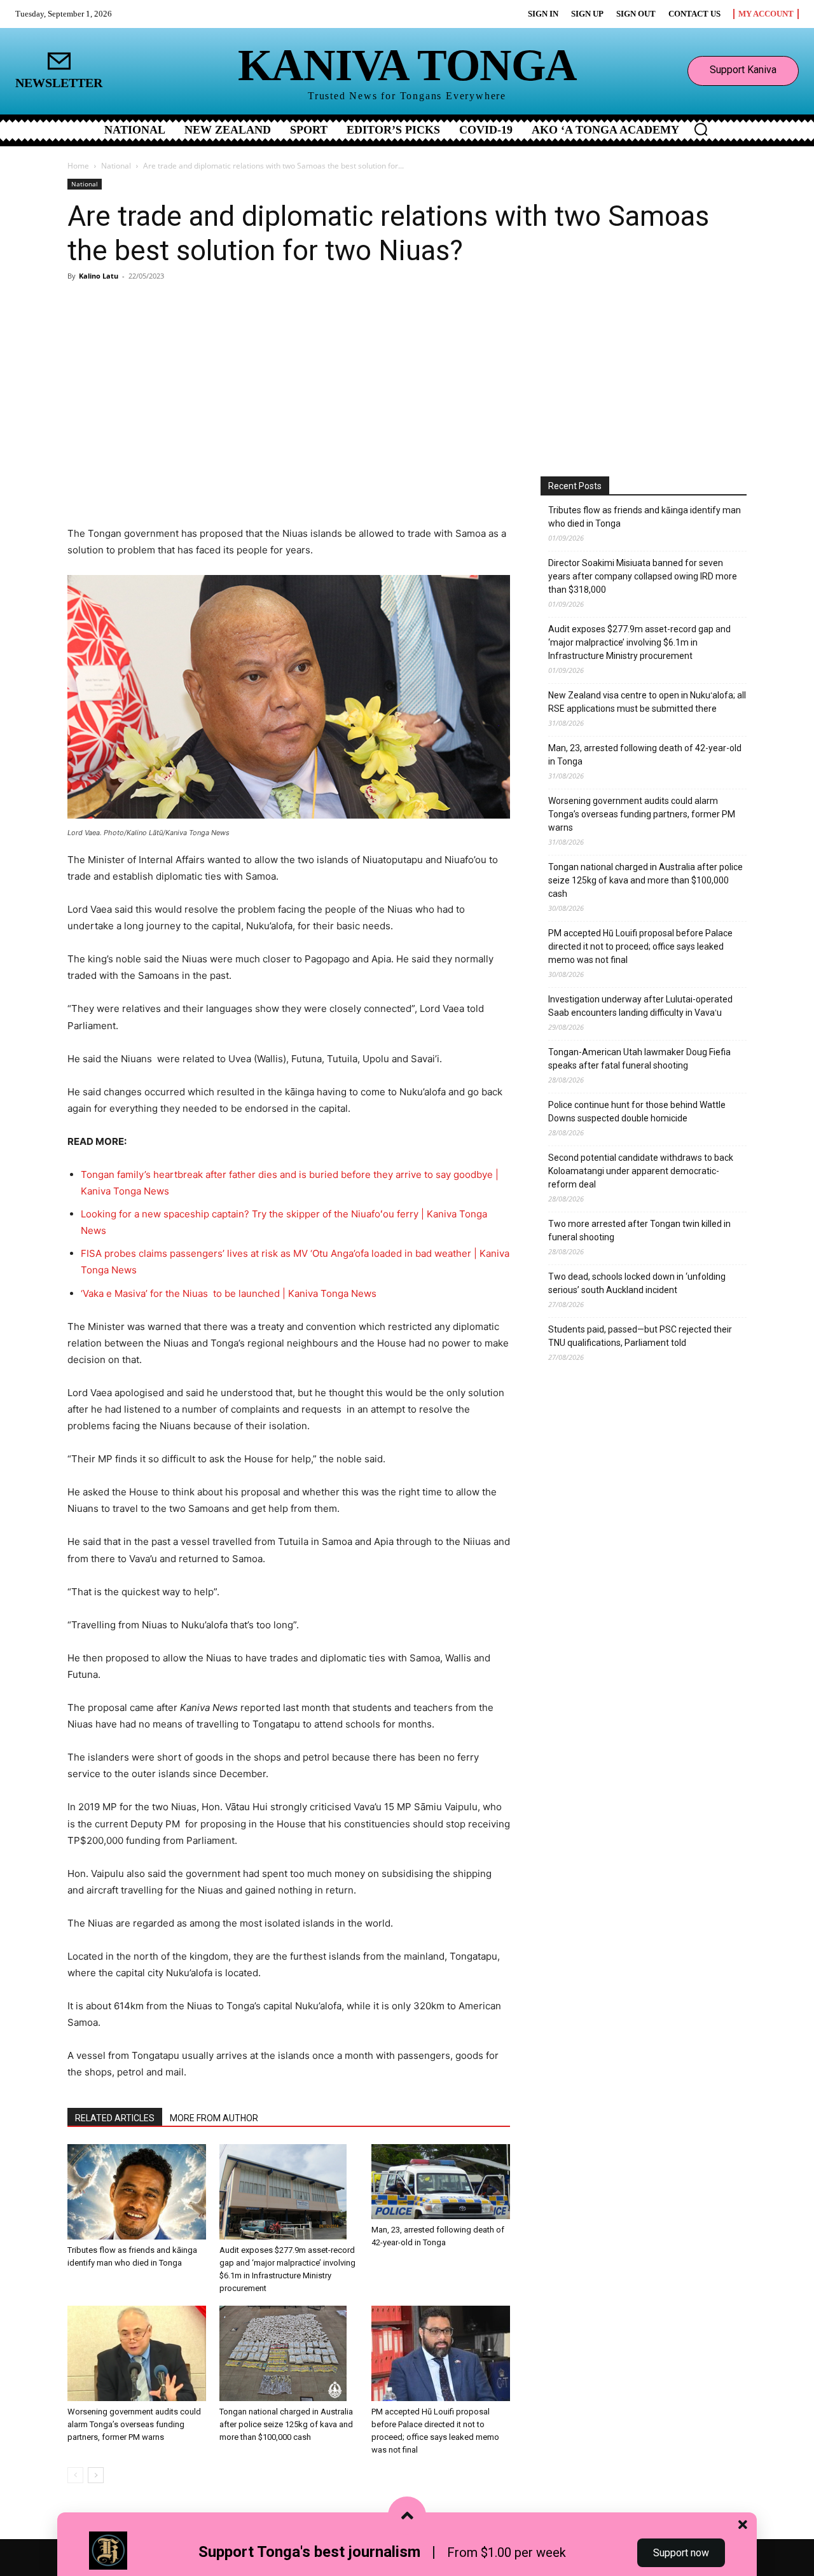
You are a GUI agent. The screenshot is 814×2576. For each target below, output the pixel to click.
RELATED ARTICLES (115, 2118)
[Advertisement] (407, 381)
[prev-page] (75, 2475)
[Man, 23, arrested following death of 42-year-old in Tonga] (441, 2182)
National (116, 166)
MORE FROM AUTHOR (214, 2118)
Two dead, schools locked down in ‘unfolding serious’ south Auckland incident (637, 1283)
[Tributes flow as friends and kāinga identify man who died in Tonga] (137, 2192)
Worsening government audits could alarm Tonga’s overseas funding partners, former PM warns (134, 2424)
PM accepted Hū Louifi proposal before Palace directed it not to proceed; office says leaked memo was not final (640, 946)
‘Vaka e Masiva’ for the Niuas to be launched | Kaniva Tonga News (229, 1293)
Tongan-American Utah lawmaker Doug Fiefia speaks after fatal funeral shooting (639, 1059)
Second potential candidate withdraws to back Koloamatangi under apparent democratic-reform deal (641, 1171)
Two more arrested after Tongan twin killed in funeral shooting (639, 1230)
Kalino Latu (99, 276)
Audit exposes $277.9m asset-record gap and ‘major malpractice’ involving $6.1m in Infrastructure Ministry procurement (639, 642)
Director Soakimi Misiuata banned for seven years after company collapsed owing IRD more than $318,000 (643, 576)
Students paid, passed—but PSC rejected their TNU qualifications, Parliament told (640, 1336)
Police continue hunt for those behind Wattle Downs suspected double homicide (637, 1111)
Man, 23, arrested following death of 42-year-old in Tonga (645, 755)
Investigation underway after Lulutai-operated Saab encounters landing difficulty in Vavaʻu (640, 1006)
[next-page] (96, 2475)
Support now (681, 2553)
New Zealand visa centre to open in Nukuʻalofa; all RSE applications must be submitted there (647, 702)
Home (78, 166)
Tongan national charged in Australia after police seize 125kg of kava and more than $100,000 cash (286, 2424)
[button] (701, 129)
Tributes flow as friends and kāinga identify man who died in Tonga (645, 517)
